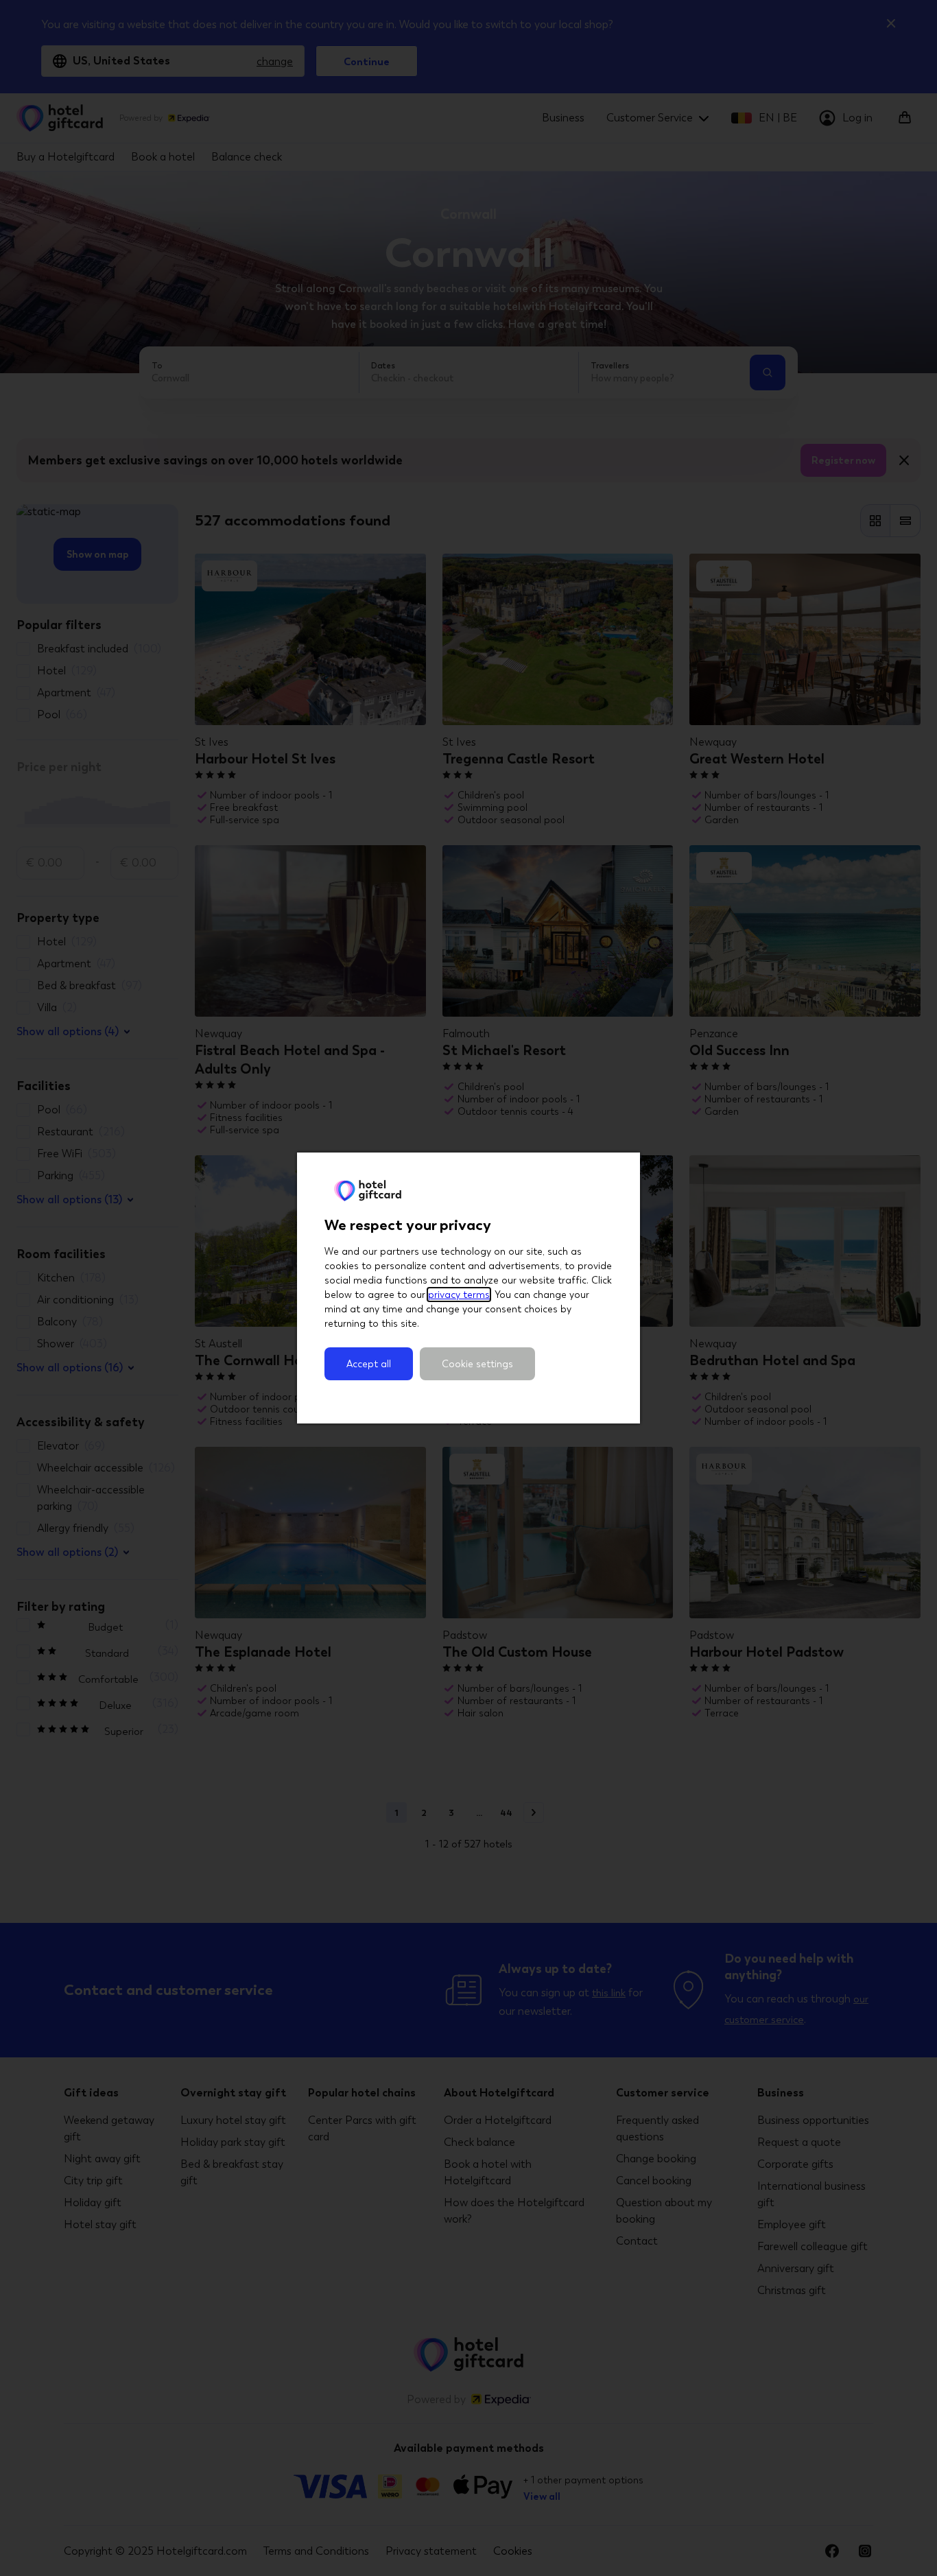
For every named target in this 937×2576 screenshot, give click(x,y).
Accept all (369, 1364)
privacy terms (459, 1295)
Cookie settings (477, 1364)
